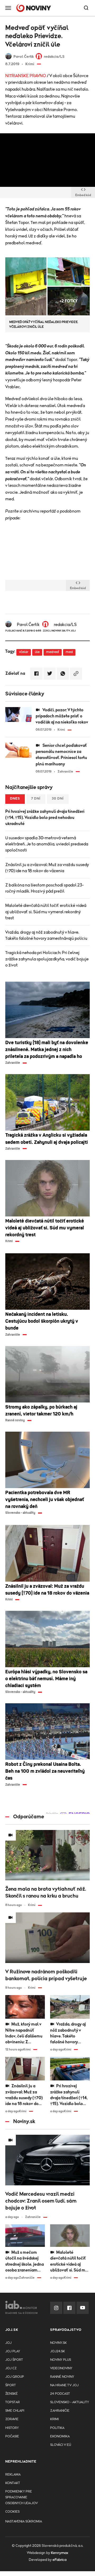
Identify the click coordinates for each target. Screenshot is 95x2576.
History (12, 2428)
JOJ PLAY (13, 2351)
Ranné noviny (62, 2377)
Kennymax (60, 2553)
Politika (57, 2428)
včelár (24, 652)
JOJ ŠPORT (14, 2360)
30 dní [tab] (58, 799)
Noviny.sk (58, 2343)
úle (37, 652)
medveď (53, 652)
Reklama (13, 2475)
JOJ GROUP (15, 2377)
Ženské (11, 2394)
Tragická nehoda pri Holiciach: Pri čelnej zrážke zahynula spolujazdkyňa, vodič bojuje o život (47, 959)
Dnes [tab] (15, 799)
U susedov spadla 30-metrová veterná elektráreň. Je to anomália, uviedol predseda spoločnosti (47, 844)
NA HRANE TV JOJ (64, 2385)
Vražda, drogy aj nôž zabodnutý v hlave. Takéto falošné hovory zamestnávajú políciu (46, 935)
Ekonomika (60, 2436)
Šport (11, 2385)
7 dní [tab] (36, 799)
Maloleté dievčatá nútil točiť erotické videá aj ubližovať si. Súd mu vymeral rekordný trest (46, 912)
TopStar (13, 2402)
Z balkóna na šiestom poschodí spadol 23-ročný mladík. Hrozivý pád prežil (44, 888)
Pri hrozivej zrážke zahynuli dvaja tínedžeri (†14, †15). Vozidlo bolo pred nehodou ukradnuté (45, 818)
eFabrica (60, 2560)
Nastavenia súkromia (24, 2522)
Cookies (12, 2512)
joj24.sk (58, 2351)
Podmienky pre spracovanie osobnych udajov (22, 2497)
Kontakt (13, 2483)
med (69, 652)
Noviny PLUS (61, 2360)
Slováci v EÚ (61, 2445)
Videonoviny (61, 2368)
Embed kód (83, 195)
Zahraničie (60, 2411)
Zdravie (12, 2419)
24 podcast (60, 2394)
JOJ (8, 2343)
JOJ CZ (11, 2368)
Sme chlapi (15, 2411)
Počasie (12, 2436)
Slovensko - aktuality (70, 2402)
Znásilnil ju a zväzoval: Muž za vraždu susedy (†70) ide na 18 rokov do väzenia (47, 868)
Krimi (54, 2419)
